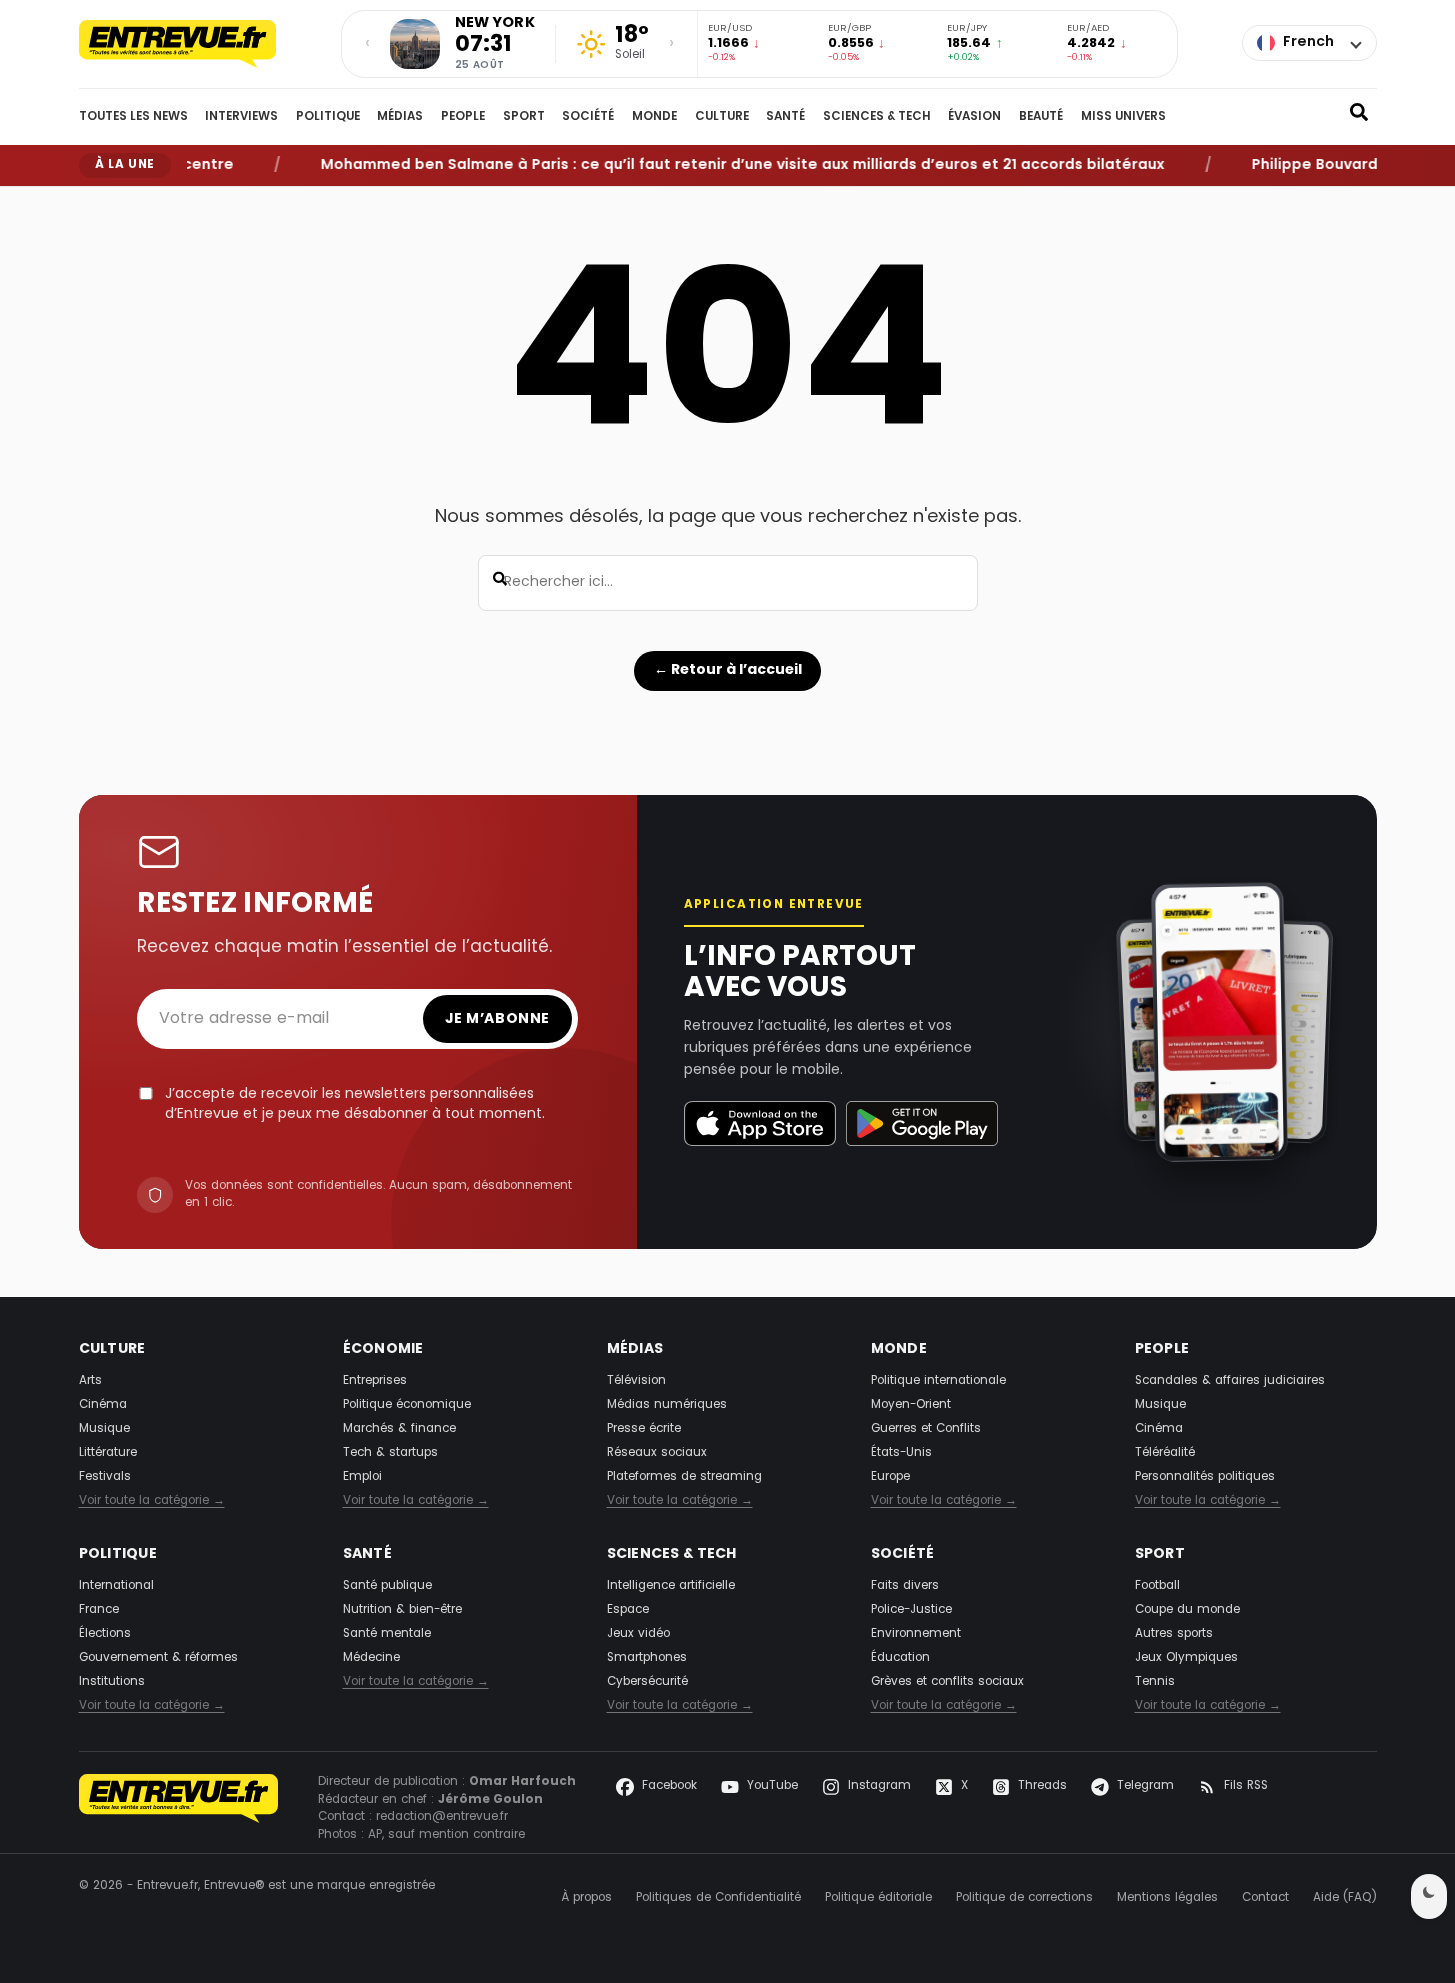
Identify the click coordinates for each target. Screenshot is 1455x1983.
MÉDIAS (400, 117)
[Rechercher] (1359, 117)
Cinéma (103, 1405)
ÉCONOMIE (383, 1349)
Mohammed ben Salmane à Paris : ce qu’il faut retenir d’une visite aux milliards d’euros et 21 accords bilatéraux (715, 165)
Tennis (1155, 1682)
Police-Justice (911, 1610)
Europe (890, 1477)
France (99, 1610)
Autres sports (1174, 1634)
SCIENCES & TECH (877, 117)
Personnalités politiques (1205, 1477)
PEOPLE (463, 117)
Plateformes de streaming (684, 1477)
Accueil (96, 201)
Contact (1265, 1898)
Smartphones (647, 1658)
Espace (628, 1610)
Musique (104, 1429)
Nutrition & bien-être (402, 1610)
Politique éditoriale (878, 1898)
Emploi (362, 1477)
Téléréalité (1165, 1453)
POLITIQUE (328, 117)
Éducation (900, 1658)
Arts (90, 1381)
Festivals (105, 1477)
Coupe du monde (1187, 1610)
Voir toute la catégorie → (152, 1502)
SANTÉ (785, 117)
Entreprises (375, 1381)
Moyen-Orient (911, 1405)
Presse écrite (644, 1429)
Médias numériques (667, 1405)
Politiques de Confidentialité (718, 1898)
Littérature (108, 1453)
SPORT (524, 117)
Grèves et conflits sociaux (947, 1682)
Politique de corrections (1024, 1898)
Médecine (371, 1658)
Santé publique (387, 1586)
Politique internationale (938, 1381)
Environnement (916, 1634)
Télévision (636, 1381)
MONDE (654, 117)
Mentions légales (1167, 1898)
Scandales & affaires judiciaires (1230, 1381)
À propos (586, 1898)
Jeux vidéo (638, 1634)
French (1308, 42)
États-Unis (901, 1453)
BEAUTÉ (1041, 117)
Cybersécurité (647, 1682)
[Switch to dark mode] (1429, 1896)
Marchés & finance (399, 1429)
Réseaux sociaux (657, 1453)
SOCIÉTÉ (588, 117)
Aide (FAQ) (1345, 1898)
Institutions (112, 1682)
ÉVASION (974, 117)
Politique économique (407, 1405)
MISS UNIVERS (1123, 117)
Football (1157, 1586)
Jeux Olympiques (1186, 1658)
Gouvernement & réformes (158, 1658)
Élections (105, 1634)
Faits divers (905, 1586)
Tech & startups (390, 1453)
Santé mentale (387, 1634)
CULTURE (722, 117)
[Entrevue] (199, 44)
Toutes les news (133, 117)
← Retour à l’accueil (728, 670)
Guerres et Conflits (926, 1429)
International (116, 1586)
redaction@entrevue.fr (442, 1817)
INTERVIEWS (241, 117)
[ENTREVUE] (179, 1809)
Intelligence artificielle (671, 1586)
